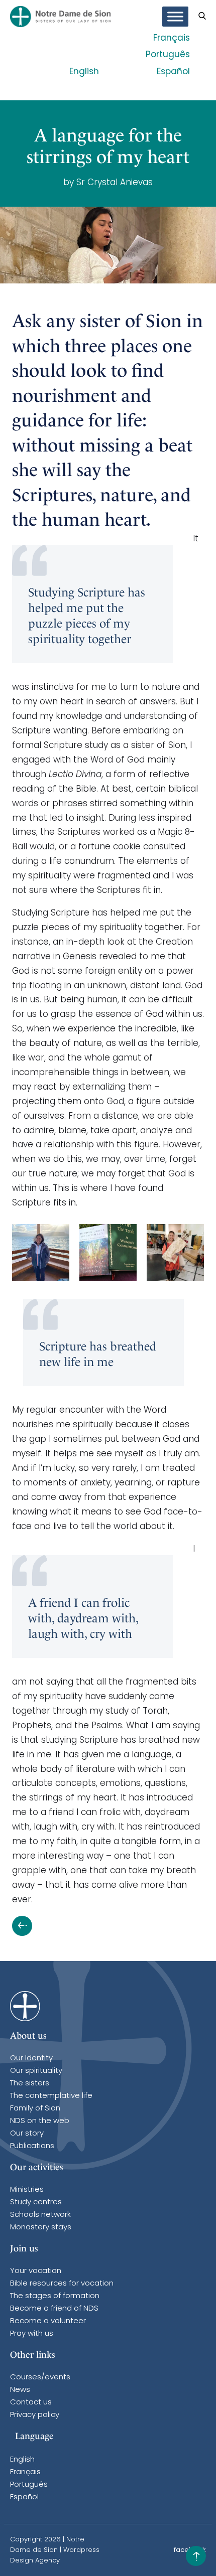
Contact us (31, 2403)
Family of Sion (35, 2109)
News (20, 2390)
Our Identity (31, 2059)
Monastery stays (41, 2228)
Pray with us (32, 2334)
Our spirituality (36, 2071)
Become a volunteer (48, 2321)
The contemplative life (51, 2096)
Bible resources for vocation (62, 2284)
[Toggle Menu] (175, 17)
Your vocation (36, 2271)
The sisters (30, 2084)
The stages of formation (55, 2296)
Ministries (27, 2190)
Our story (27, 2134)
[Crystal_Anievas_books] (108, 1253)
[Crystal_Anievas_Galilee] (41, 1253)
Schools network (40, 2215)
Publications (32, 2146)
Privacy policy (35, 2415)
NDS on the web (40, 2121)
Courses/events (40, 2378)
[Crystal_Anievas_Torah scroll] (175, 1253)
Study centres (36, 2203)
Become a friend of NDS (54, 2309)
